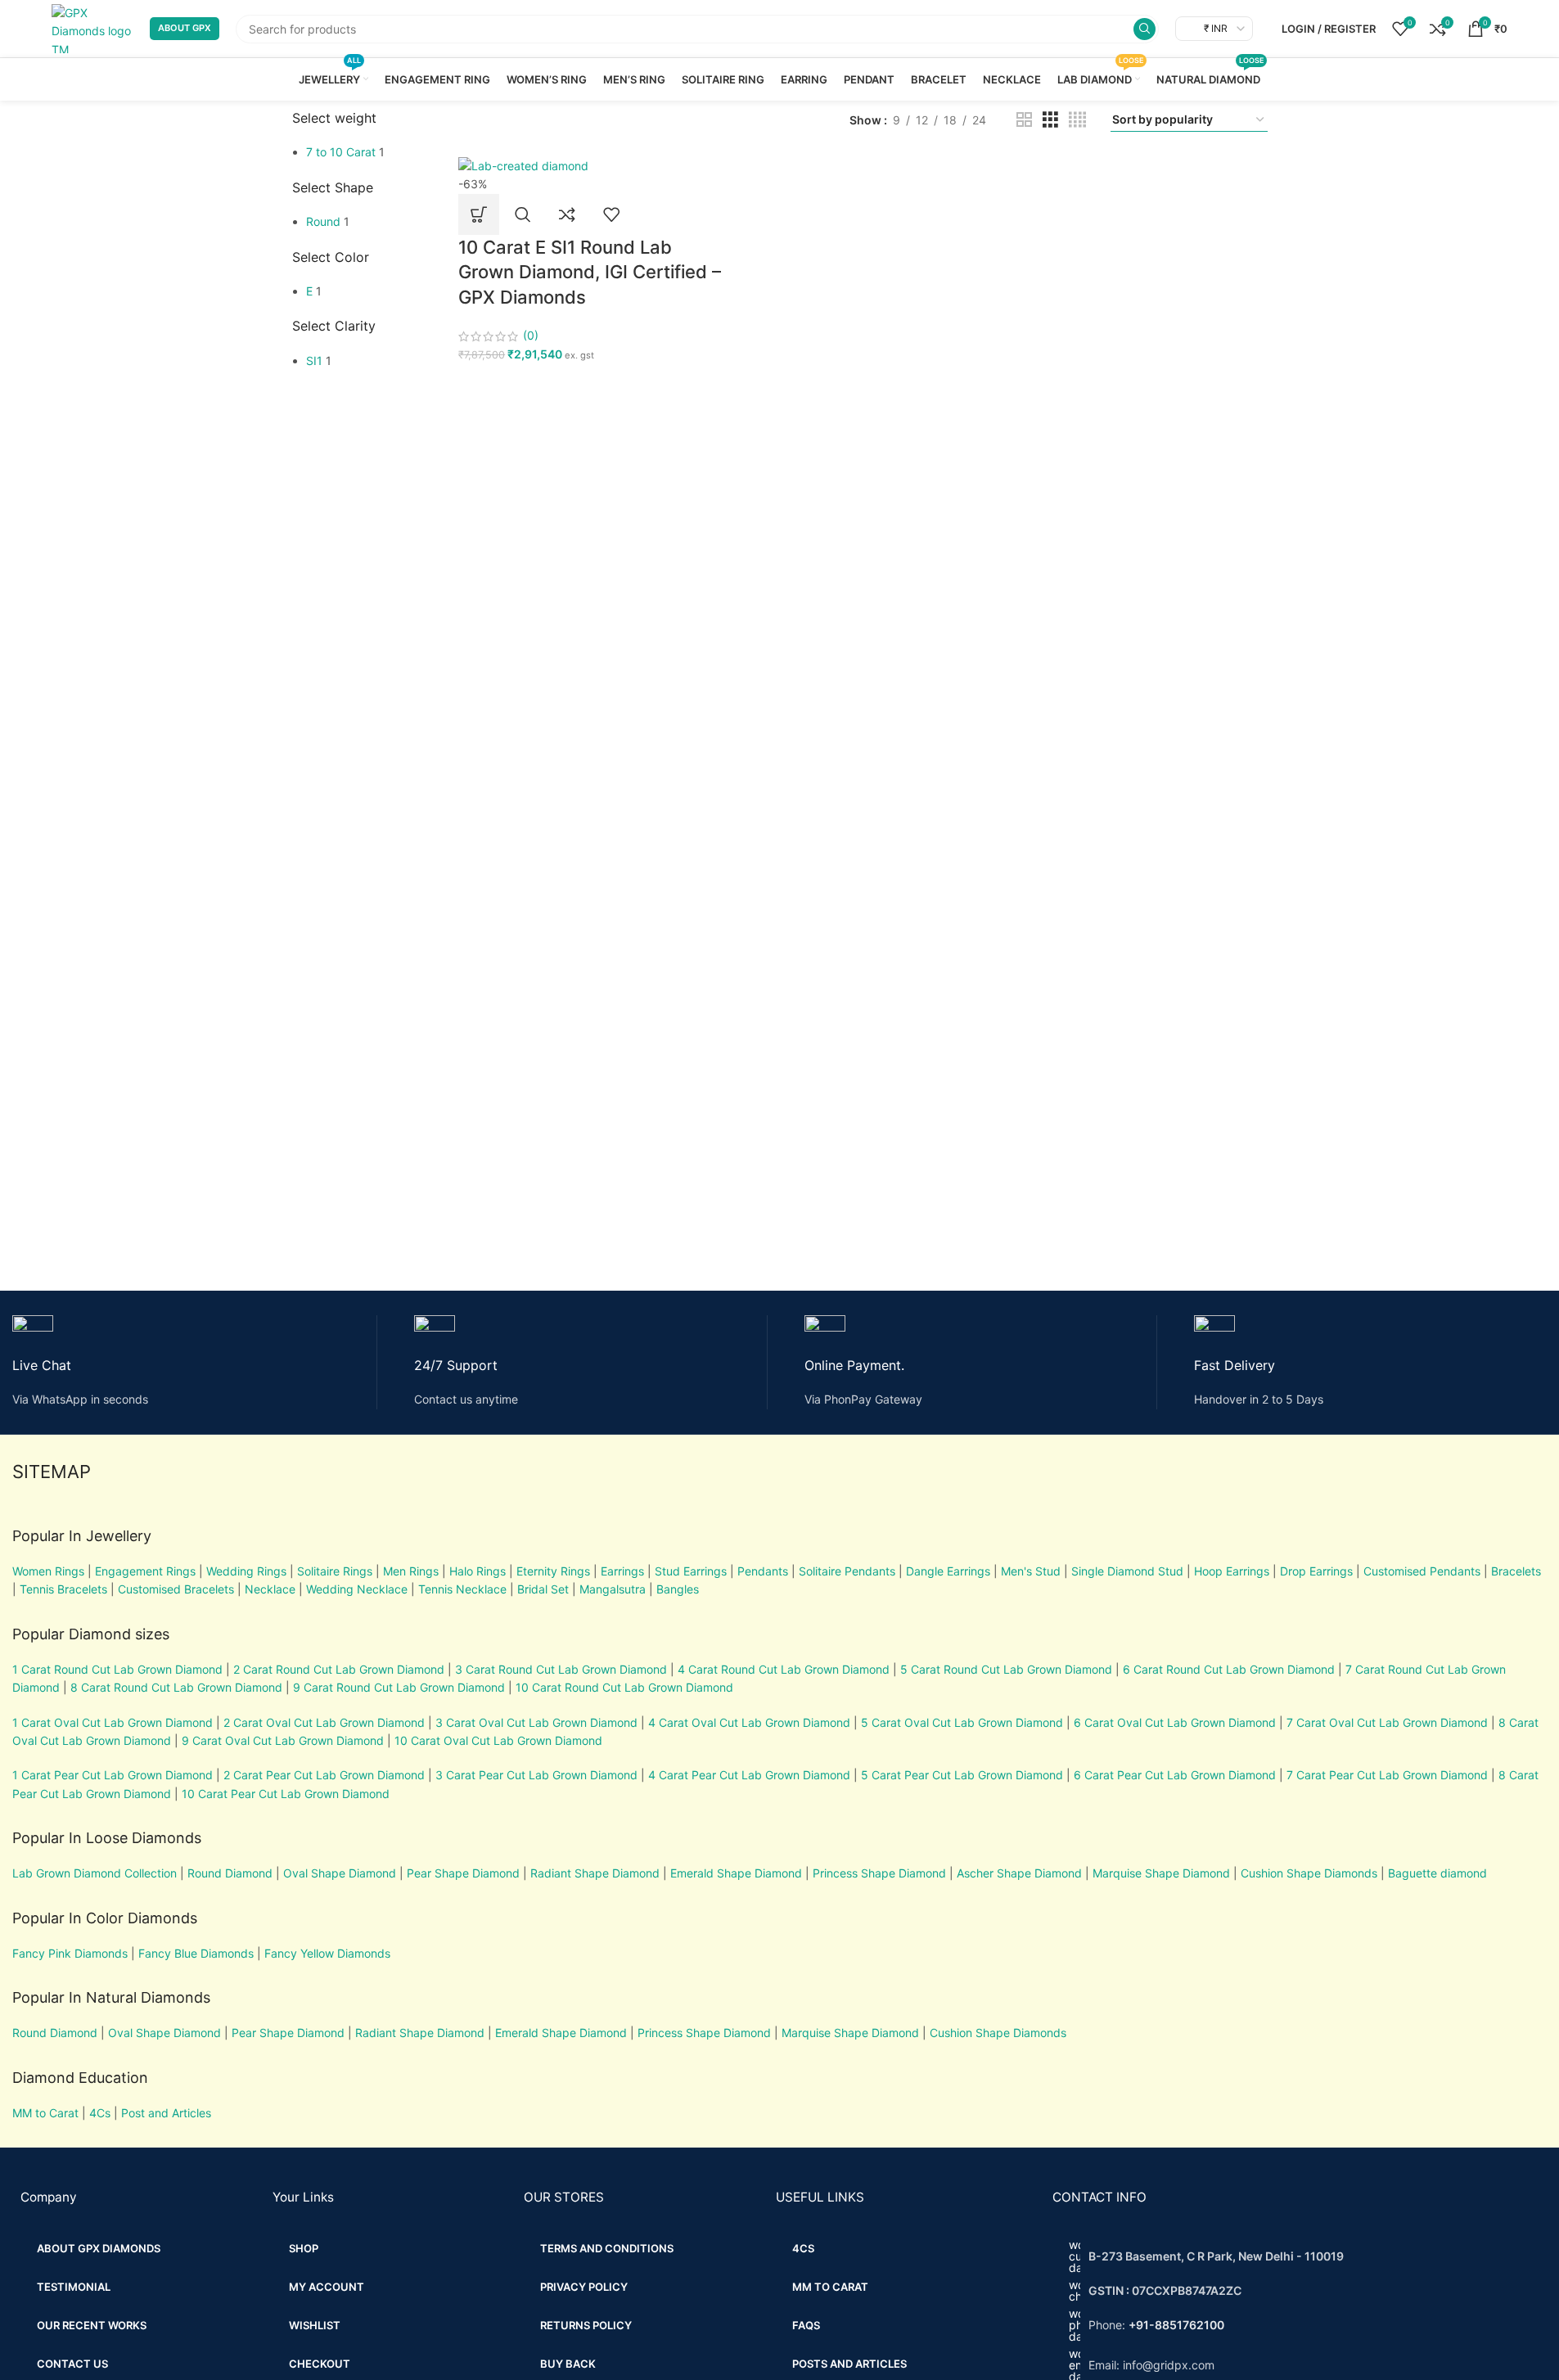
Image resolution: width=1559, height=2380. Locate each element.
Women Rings (48, 1571)
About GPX (185, 28)
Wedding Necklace (357, 1589)
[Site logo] (92, 27)
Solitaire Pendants (847, 1571)
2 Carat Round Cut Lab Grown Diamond (339, 1669)
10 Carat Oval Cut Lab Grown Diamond (498, 1740)
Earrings (622, 1571)
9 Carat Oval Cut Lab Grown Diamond (283, 1740)
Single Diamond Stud (1127, 1571)
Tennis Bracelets (62, 1589)
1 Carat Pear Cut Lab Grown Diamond (113, 1775)
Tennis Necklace (462, 1589)
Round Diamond (230, 1873)
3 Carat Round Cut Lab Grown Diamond (561, 1669)
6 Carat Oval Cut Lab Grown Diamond (1175, 1722)
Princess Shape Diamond (879, 1873)
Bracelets (1516, 1571)
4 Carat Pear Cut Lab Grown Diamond (749, 1775)
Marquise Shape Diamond (1161, 1873)
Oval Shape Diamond (340, 1873)
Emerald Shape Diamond (736, 1873)
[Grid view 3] (1050, 120)
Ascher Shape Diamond (1019, 1873)
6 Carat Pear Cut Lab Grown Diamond (1175, 1775)
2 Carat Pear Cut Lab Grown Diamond (324, 1775)
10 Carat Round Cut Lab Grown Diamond (624, 1687)
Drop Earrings (1316, 1571)
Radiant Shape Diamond (595, 1873)
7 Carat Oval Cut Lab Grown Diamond (1387, 1722)
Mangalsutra (613, 1589)
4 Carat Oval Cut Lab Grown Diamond (749, 1722)
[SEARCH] (1144, 29)
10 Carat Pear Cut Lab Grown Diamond (286, 1794)
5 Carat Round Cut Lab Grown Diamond (1006, 1669)
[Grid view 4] (1077, 120)
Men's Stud (1031, 1571)
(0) (531, 335)
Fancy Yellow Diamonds (327, 1953)
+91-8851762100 (1176, 2325)
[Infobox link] (195, 1362)
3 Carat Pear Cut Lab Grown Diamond (536, 1775)
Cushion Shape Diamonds (1309, 1873)
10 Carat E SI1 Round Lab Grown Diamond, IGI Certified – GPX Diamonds (590, 273)
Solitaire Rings (335, 1571)
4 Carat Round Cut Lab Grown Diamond (784, 1669)
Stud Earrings (691, 1571)
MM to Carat (45, 2113)
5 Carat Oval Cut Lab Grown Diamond (960, 1722)
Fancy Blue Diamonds (196, 1953)
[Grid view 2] (1024, 120)
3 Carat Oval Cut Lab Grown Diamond (536, 1722)
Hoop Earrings (1232, 1571)
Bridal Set (543, 1589)
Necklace (270, 1589)
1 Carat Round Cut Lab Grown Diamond (117, 1669)
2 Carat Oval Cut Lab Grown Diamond (324, 1722)
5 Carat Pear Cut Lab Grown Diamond (962, 1775)
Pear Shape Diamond (463, 1873)
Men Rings (411, 1571)
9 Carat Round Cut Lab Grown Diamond (399, 1687)
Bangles (678, 1589)
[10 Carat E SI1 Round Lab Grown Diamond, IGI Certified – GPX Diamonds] (523, 165)
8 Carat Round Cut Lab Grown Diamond (176, 1687)
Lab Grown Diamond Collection (95, 1873)
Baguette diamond (1437, 1873)
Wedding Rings (246, 1571)
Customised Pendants (1422, 1571)
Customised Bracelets (174, 1589)
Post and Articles (166, 2113)
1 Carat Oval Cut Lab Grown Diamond (113, 1722)
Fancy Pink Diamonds (70, 1953)
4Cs (100, 2113)
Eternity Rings (553, 1571)
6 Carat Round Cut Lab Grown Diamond (1229, 1669)
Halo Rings (478, 1571)
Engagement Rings (145, 1571)
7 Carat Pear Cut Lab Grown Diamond (1387, 1775)
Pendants (763, 1571)
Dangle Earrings (948, 1571)
